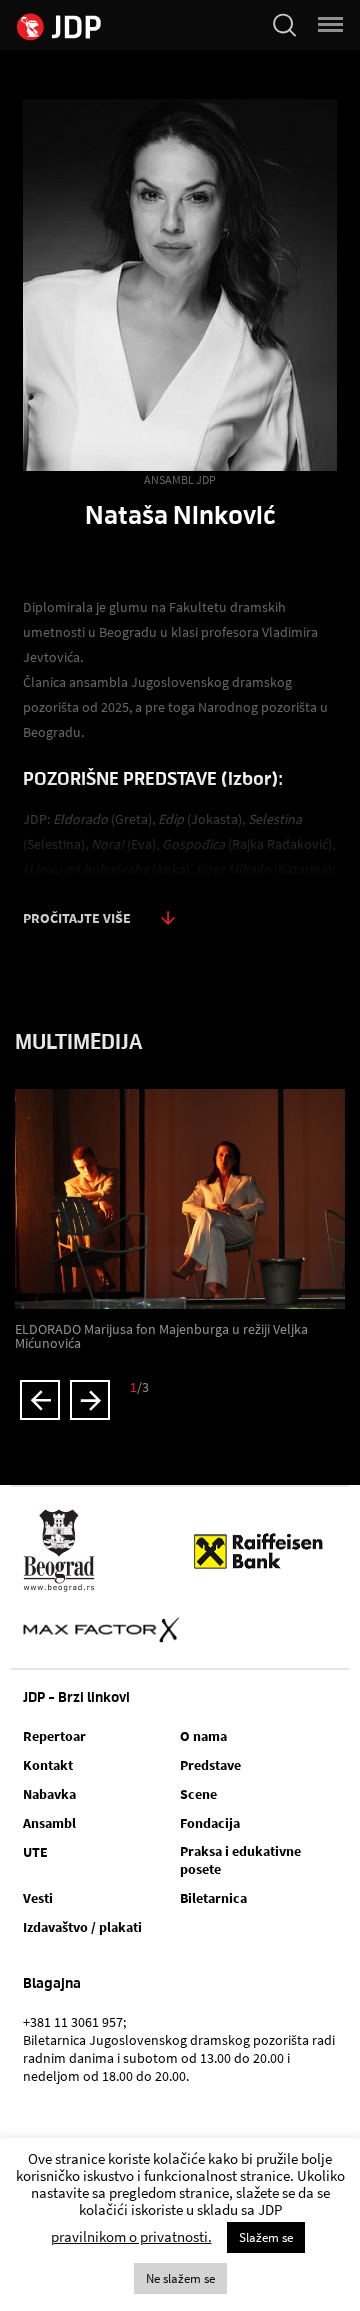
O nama (203, 1736)
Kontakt (48, 1765)
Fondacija (210, 1823)
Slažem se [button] (266, 2237)
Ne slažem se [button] (180, 2278)
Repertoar (54, 1736)
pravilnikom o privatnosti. (131, 2236)
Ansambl (49, 1823)
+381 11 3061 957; (74, 2022)
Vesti (38, 1898)
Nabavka (49, 1794)
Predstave (210, 1765)
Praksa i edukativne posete (240, 1860)
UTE (35, 1852)
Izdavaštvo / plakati (82, 1927)
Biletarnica (213, 1898)
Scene (198, 1794)
